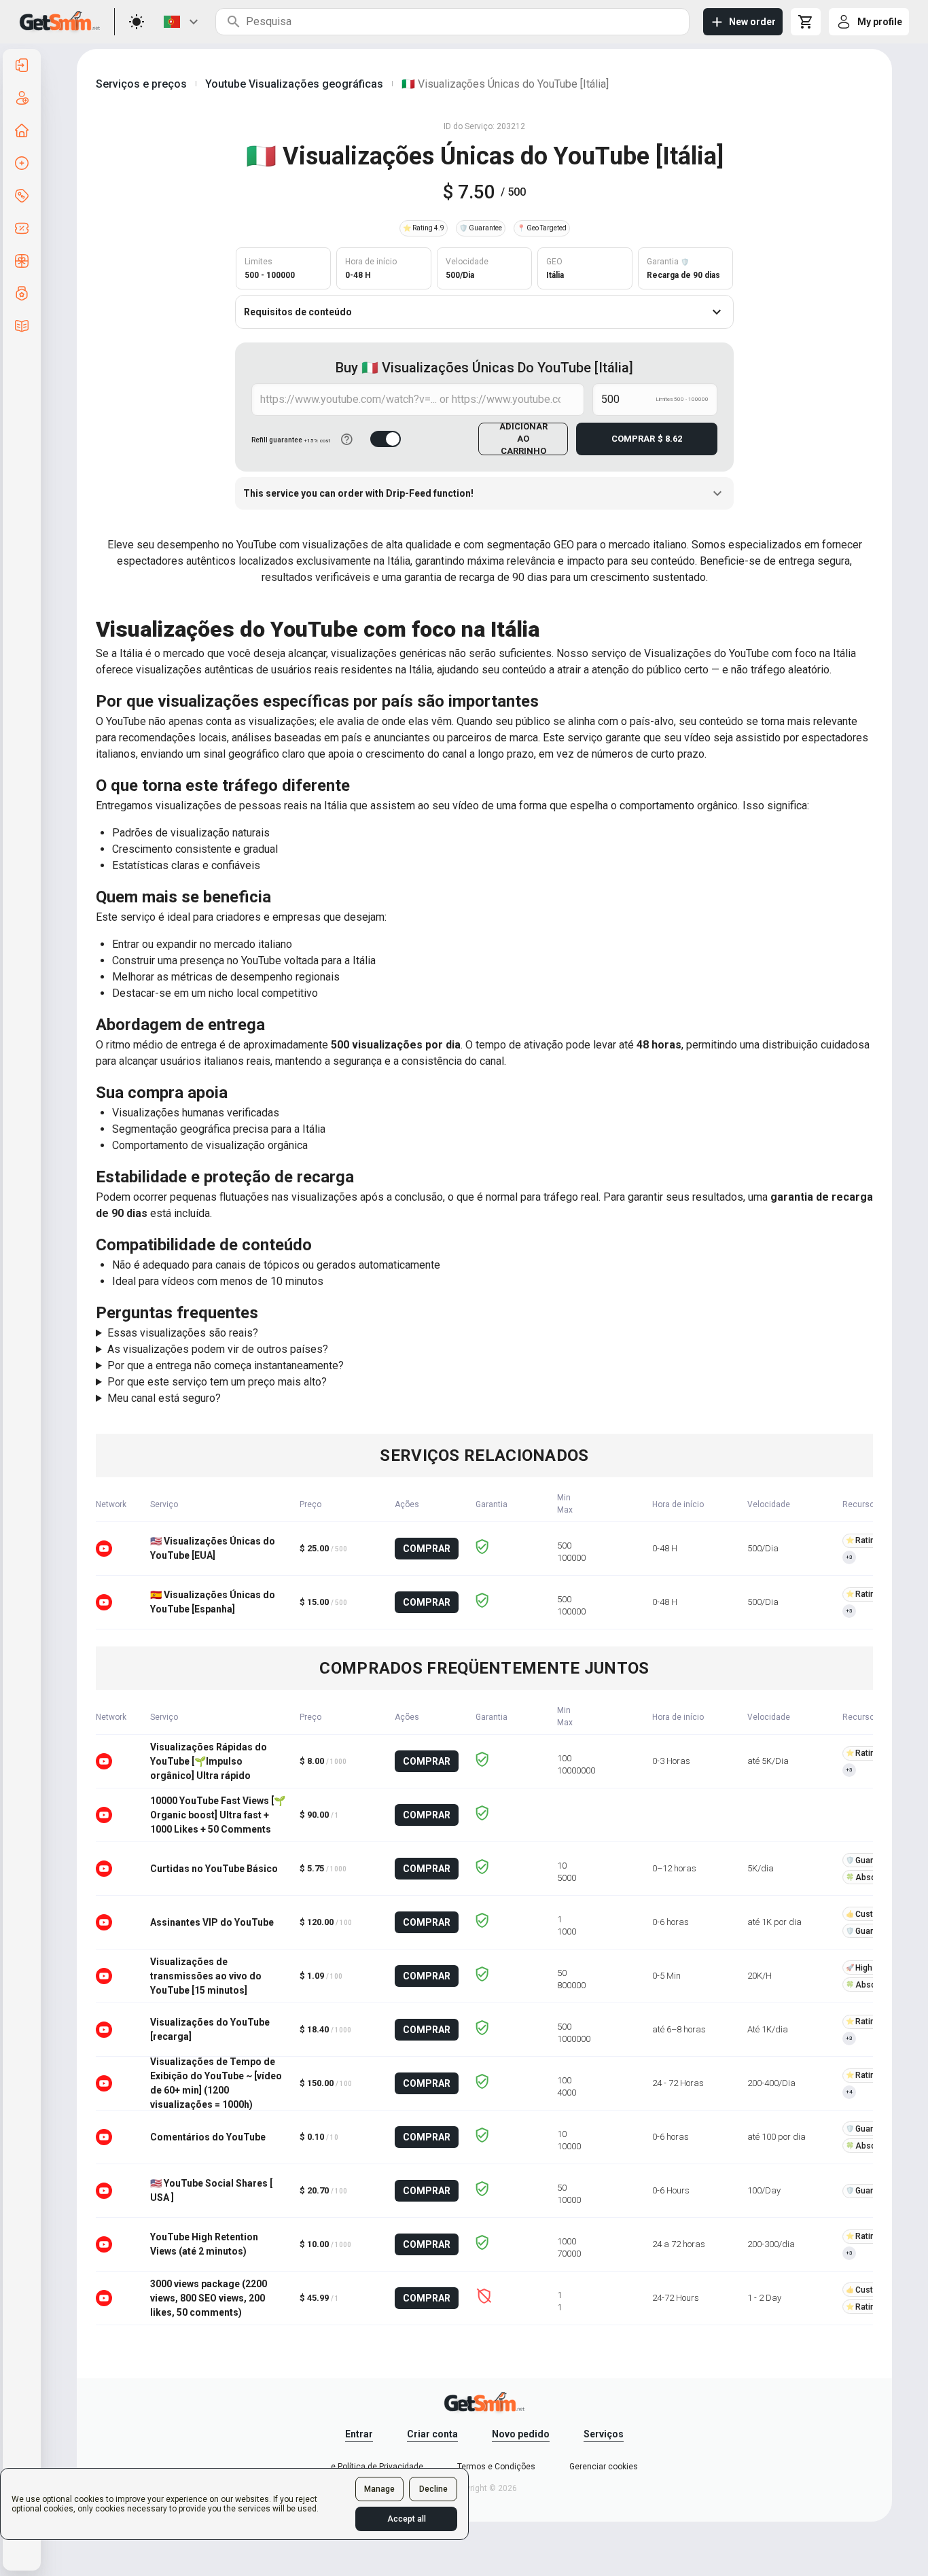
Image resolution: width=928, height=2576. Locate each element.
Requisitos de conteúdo (298, 312)
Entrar (359, 2434)
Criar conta (432, 2434)
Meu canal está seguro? (164, 1398)
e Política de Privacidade (377, 2467)
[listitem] (22, 65)
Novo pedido (521, 2434)
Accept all (407, 2519)
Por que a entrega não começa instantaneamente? (226, 1365)
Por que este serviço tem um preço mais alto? (217, 1382)
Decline (433, 2489)
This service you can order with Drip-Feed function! (358, 493)
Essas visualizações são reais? (183, 1333)
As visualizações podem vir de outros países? (218, 1349)
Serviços (604, 2434)
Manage (379, 2489)
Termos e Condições (496, 2467)
